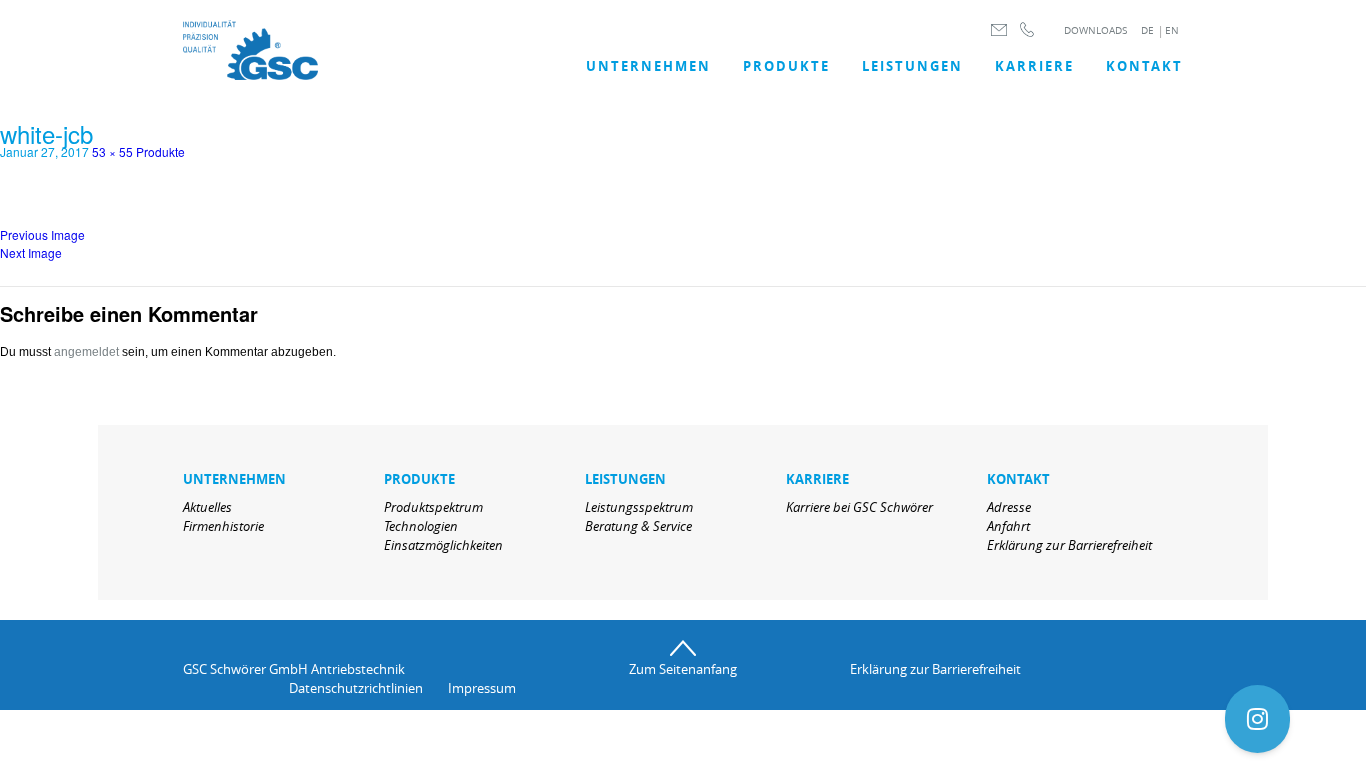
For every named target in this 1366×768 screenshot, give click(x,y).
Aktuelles (207, 507)
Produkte (786, 66)
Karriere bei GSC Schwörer (859, 507)
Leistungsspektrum (639, 507)
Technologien (421, 526)
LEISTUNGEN (912, 66)
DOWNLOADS (1095, 30)
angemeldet (86, 352)
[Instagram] (1257, 719)
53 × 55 (112, 151)
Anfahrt (1008, 526)
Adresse (1009, 507)
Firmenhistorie (223, 526)
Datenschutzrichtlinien (356, 688)
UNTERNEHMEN (648, 66)
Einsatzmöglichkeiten (443, 545)
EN (1172, 30)
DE (1147, 30)
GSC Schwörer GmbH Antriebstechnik (294, 669)
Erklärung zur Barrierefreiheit (1069, 545)
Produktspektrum (433, 507)
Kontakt (1144, 66)
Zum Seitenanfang (683, 669)
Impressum (482, 688)
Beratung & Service (638, 526)
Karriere (1034, 66)
